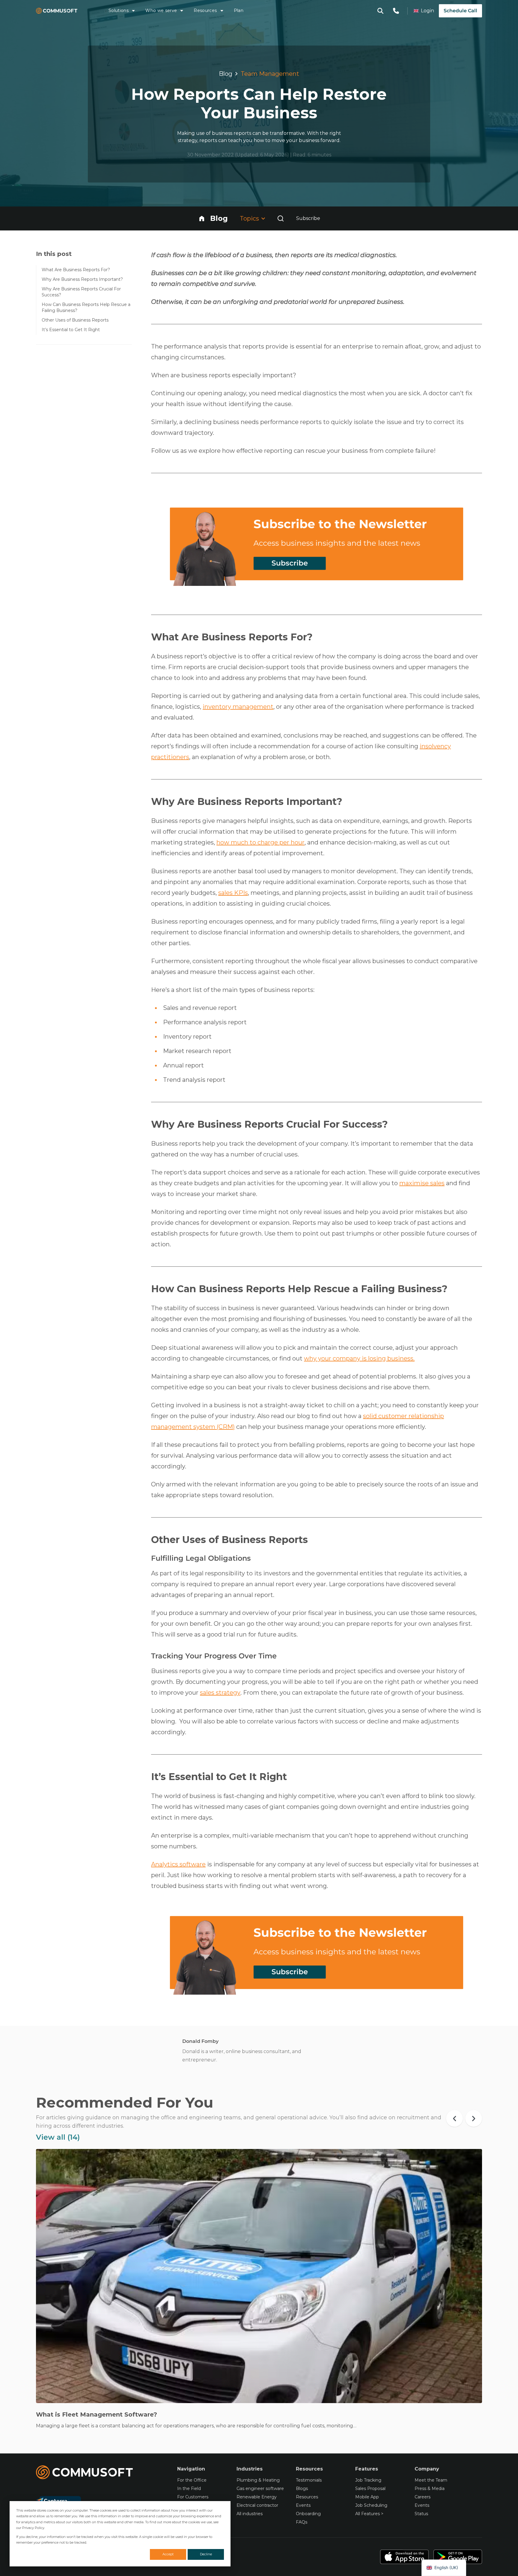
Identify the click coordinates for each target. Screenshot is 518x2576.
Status (421, 2514)
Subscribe (308, 218)
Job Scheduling (371, 2505)
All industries (250, 2514)
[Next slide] (474, 2118)
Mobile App (367, 2497)
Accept (168, 2554)
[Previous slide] (454, 2118)
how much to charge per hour (260, 842)
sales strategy (220, 1693)
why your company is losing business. (359, 1358)
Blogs (302, 2488)
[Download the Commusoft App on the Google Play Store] (458, 2557)
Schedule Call (460, 11)
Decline (206, 2554)
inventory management (238, 707)
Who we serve (161, 10)
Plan (239, 10)
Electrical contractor (257, 2505)
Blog (226, 74)
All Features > (369, 2514)
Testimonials (309, 2480)
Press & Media (430, 2488)
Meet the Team (431, 2480)
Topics (249, 218)
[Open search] (281, 218)
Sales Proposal (370, 2488)
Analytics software (178, 1864)
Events (303, 2505)
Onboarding (308, 2514)
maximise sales (422, 1183)
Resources (205, 10)
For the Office (192, 2480)
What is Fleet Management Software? (97, 2414)
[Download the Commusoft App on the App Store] (404, 2557)
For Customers (193, 2497)
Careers (423, 2497)
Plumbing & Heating (258, 2480)
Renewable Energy (257, 2497)
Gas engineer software (260, 2488)
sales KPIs (233, 893)
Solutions (119, 10)
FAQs (302, 2522)
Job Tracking (368, 2480)
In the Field (189, 2488)
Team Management (270, 74)
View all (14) (58, 2137)
